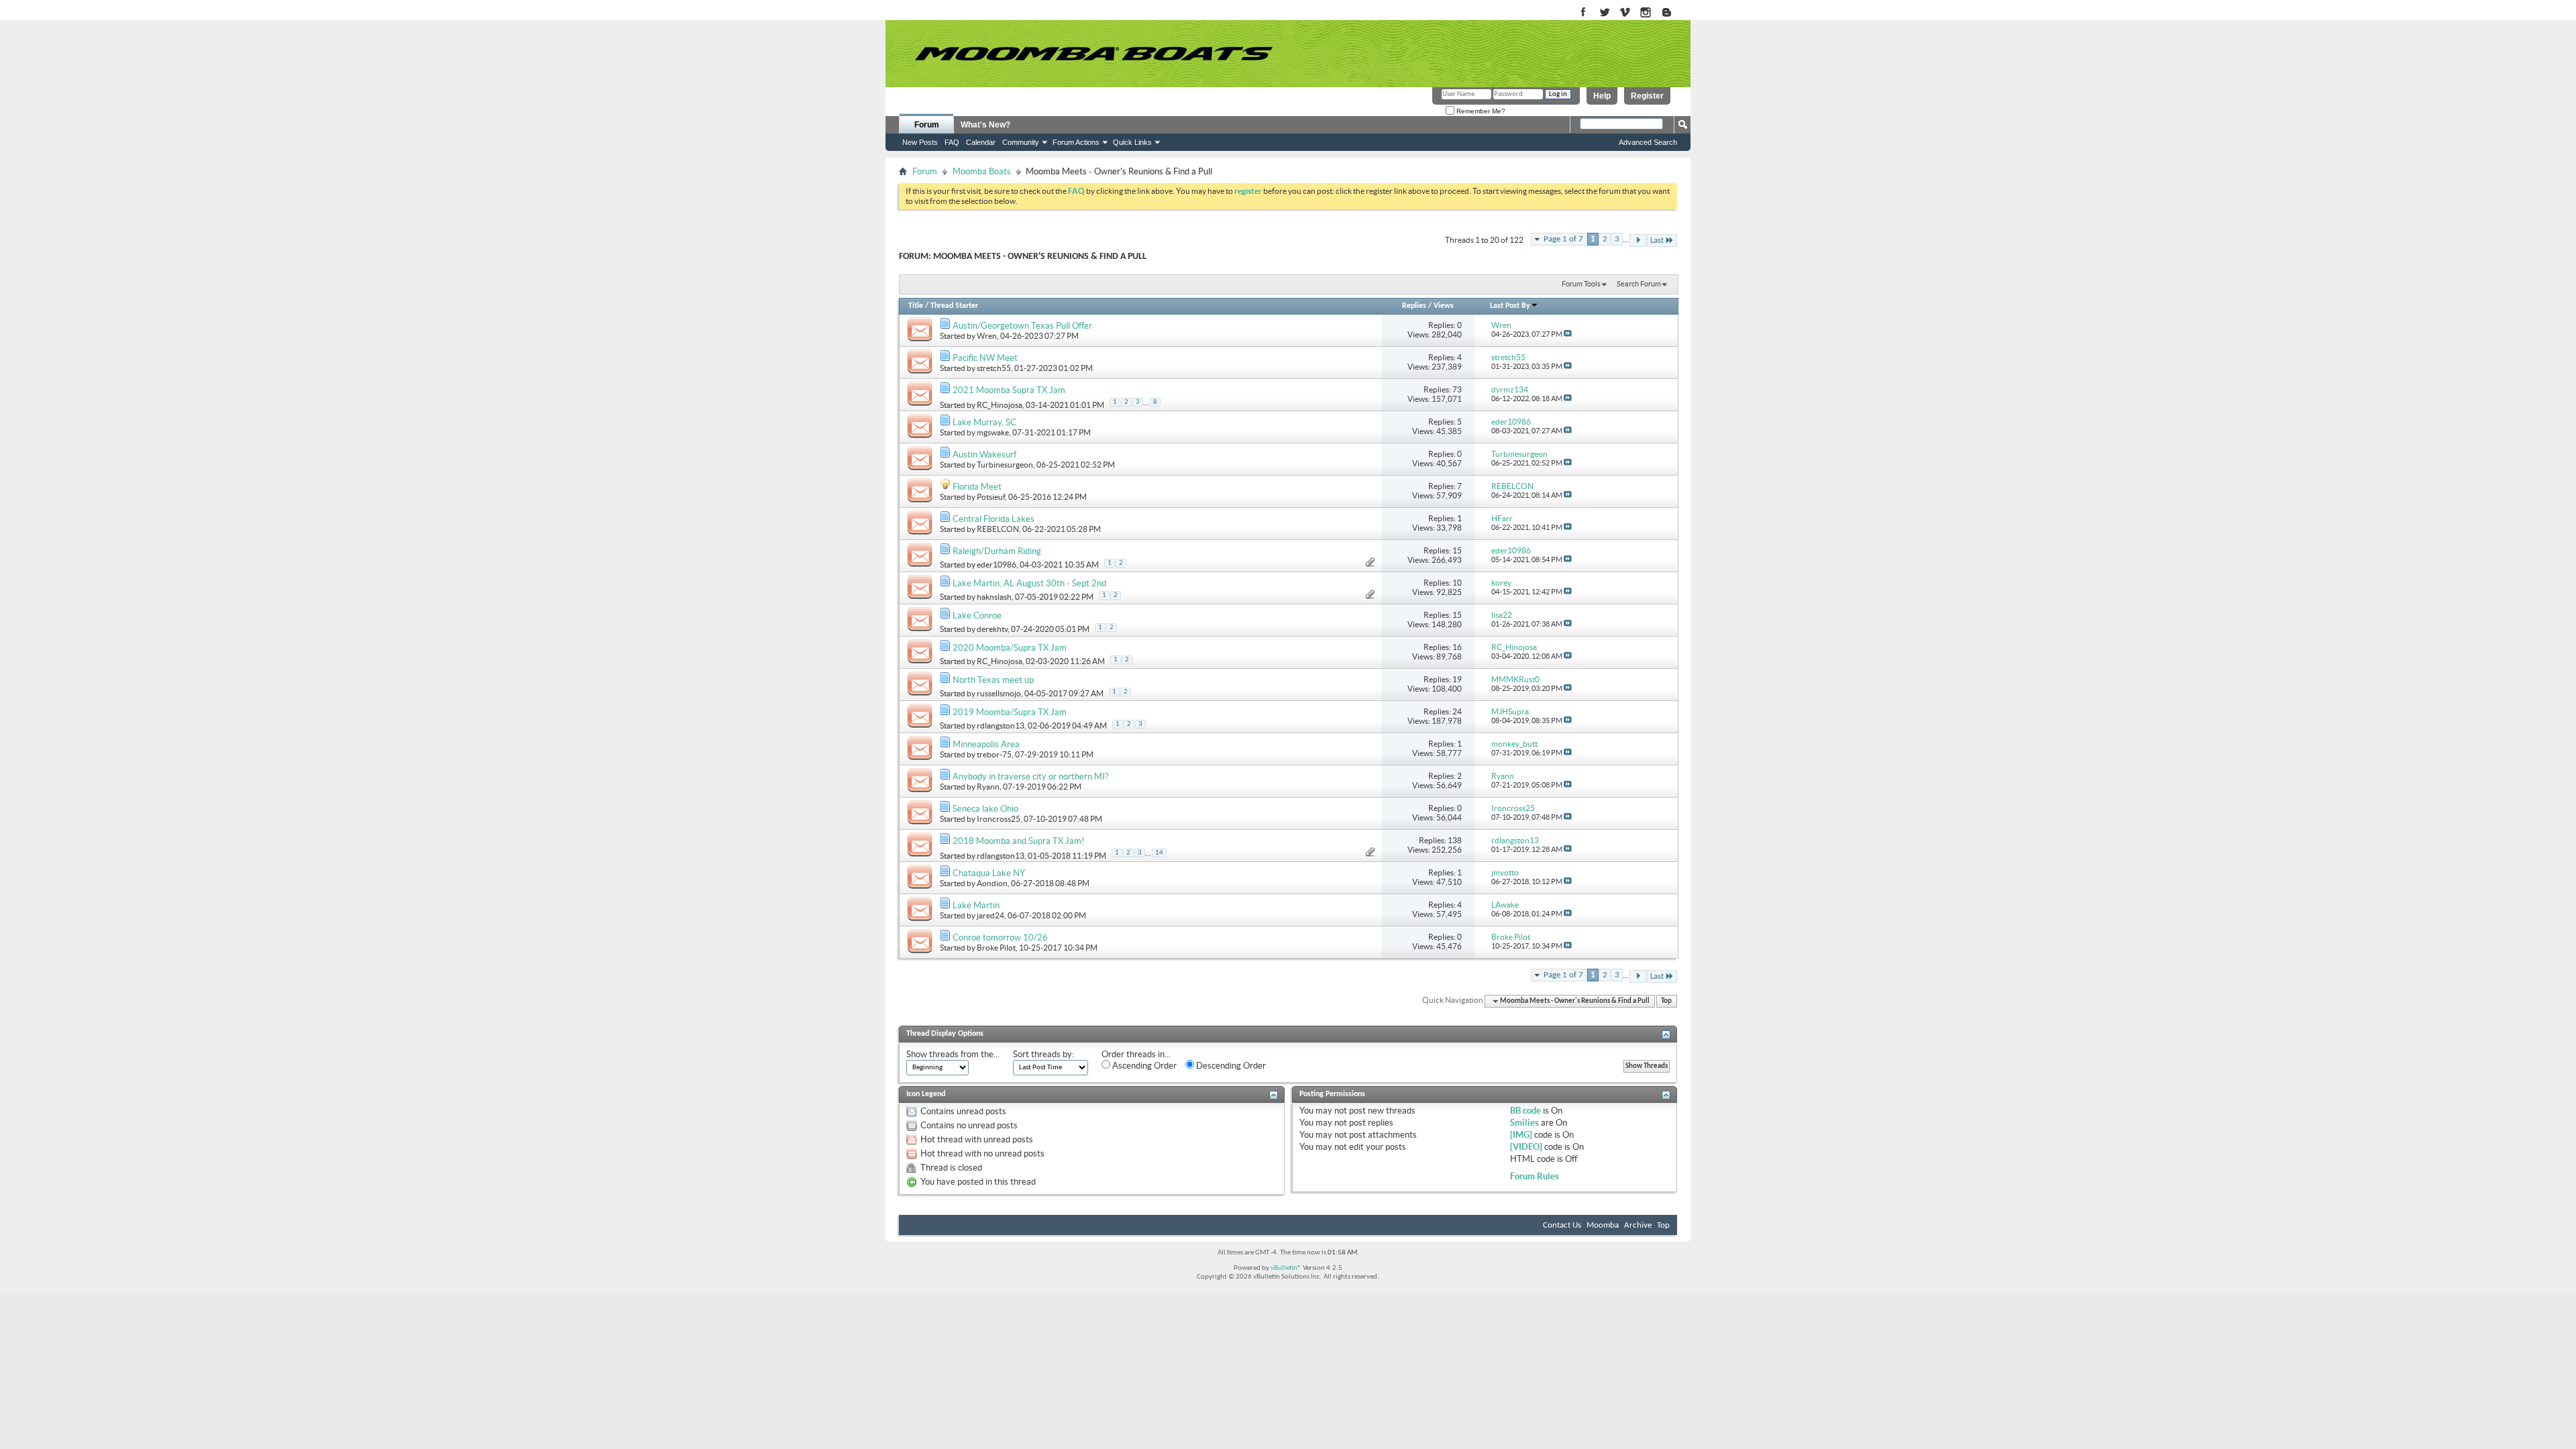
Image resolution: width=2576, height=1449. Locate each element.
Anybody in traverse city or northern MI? (1030, 776)
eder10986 (997, 565)
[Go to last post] (1568, 334)
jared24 (990, 915)
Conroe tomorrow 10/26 (1000, 937)
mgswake (993, 432)
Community (1021, 142)
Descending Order (1230, 1066)
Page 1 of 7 (1563, 239)
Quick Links (1132, 142)
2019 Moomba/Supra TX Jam (1010, 712)
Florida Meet (977, 487)
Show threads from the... (953, 1054)
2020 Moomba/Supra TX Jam (1010, 648)
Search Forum (1639, 284)
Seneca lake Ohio (985, 809)
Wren (987, 336)
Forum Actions (1076, 142)
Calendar (981, 142)
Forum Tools (1581, 284)
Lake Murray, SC (984, 422)
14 (1159, 853)
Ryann (988, 787)
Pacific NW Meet (985, 358)
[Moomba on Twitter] (1604, 13)
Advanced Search (1648, 142)
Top (1666, 1001)
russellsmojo (999, 693)
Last (1657, 240)
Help (1602, 96)
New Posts (920, 142)
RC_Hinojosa (1000, 405)
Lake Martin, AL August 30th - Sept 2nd (1029, 583)
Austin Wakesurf (984, 454)
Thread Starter (954, 306)
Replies (1414, 306)
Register (1647, 96)
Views (1444, 306)
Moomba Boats (982, 171)
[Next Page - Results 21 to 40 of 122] (1638, 240)
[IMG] (1521, 1135)
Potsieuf (991, 497)
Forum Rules (1535, 1176)
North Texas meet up (993, 680)
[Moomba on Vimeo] (1625, 13)
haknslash (994, 597)
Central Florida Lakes (994, 519)
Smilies (1524, 1123)
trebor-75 (994, 754)
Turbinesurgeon (1005, 465)
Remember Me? (1480, 111)
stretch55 (994, 368)
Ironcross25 (999, 819)
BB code (1525, 1111)
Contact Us (1562, 1225)
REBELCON (998, 529)
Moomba (1603, 1225)
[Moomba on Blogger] (1673, 13)
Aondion (992, 883)
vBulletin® (1286, 1268)
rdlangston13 (1001, 726)
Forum (927, 125)
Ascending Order (1143, 1066)
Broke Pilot (996, 948)
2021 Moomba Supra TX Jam (1009, 390)
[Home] (1093, 54)
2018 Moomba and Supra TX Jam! (1018, 841)
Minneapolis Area (986, 744)
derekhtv (992, 629)
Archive (1638, 1225)
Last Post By (1510, 306)
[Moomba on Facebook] (1584, 13)
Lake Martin (976, 905)
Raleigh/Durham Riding (997, 551)
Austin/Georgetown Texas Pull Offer (1022, 326)
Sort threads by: (1043, 1054)
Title (916, 306)
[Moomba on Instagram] (1646, 13)
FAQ (952, 142)
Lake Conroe (977, 615)
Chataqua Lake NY (989, 873)
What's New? (985, 125)
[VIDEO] (1526, 1147)
